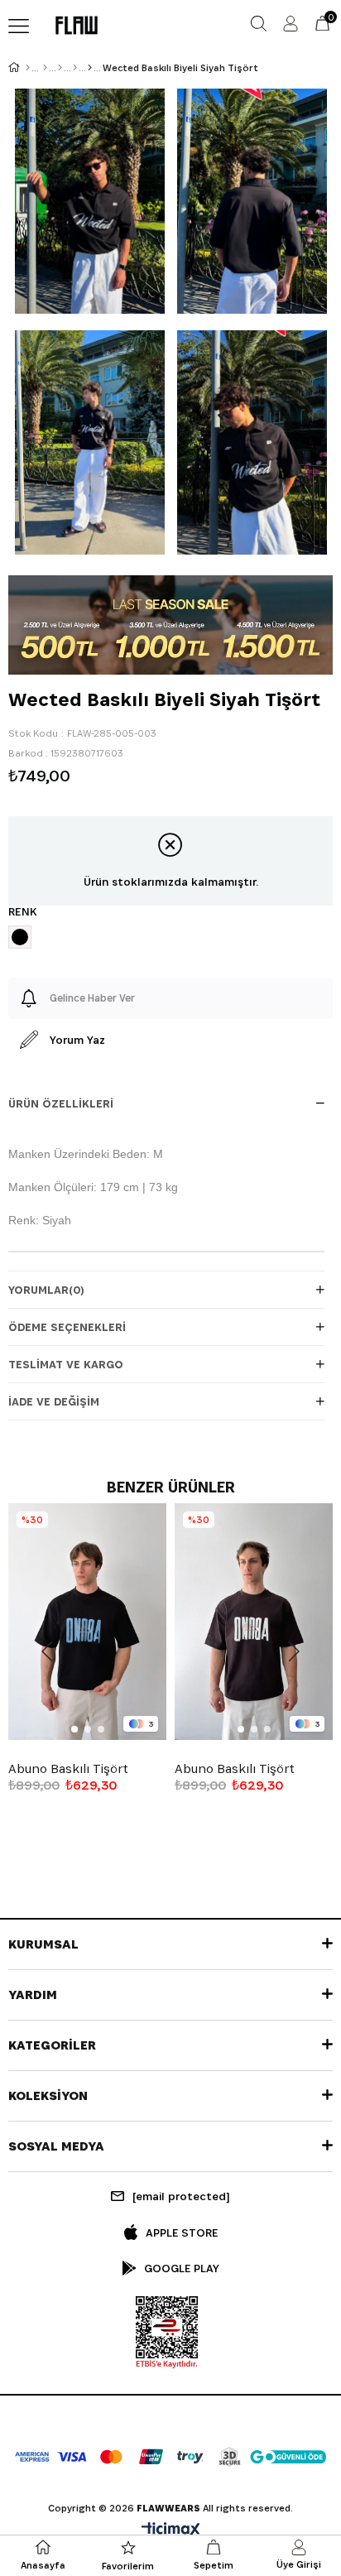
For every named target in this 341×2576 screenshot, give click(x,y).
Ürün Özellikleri (61, 1103)
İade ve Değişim (54, 1401)
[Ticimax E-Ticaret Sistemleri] (171, 2531)
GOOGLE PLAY (182, 2268)
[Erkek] (45, 68)
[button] (74, 1729)
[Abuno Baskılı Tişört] (87, 1622)
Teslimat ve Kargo (66, 1364)
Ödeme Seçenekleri (67, 1327)
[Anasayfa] (28, 68)
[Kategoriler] (60, 68)
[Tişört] (75, 68)
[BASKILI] (90, 68)
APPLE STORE (182, 2232)
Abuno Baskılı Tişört (68, 1769)
